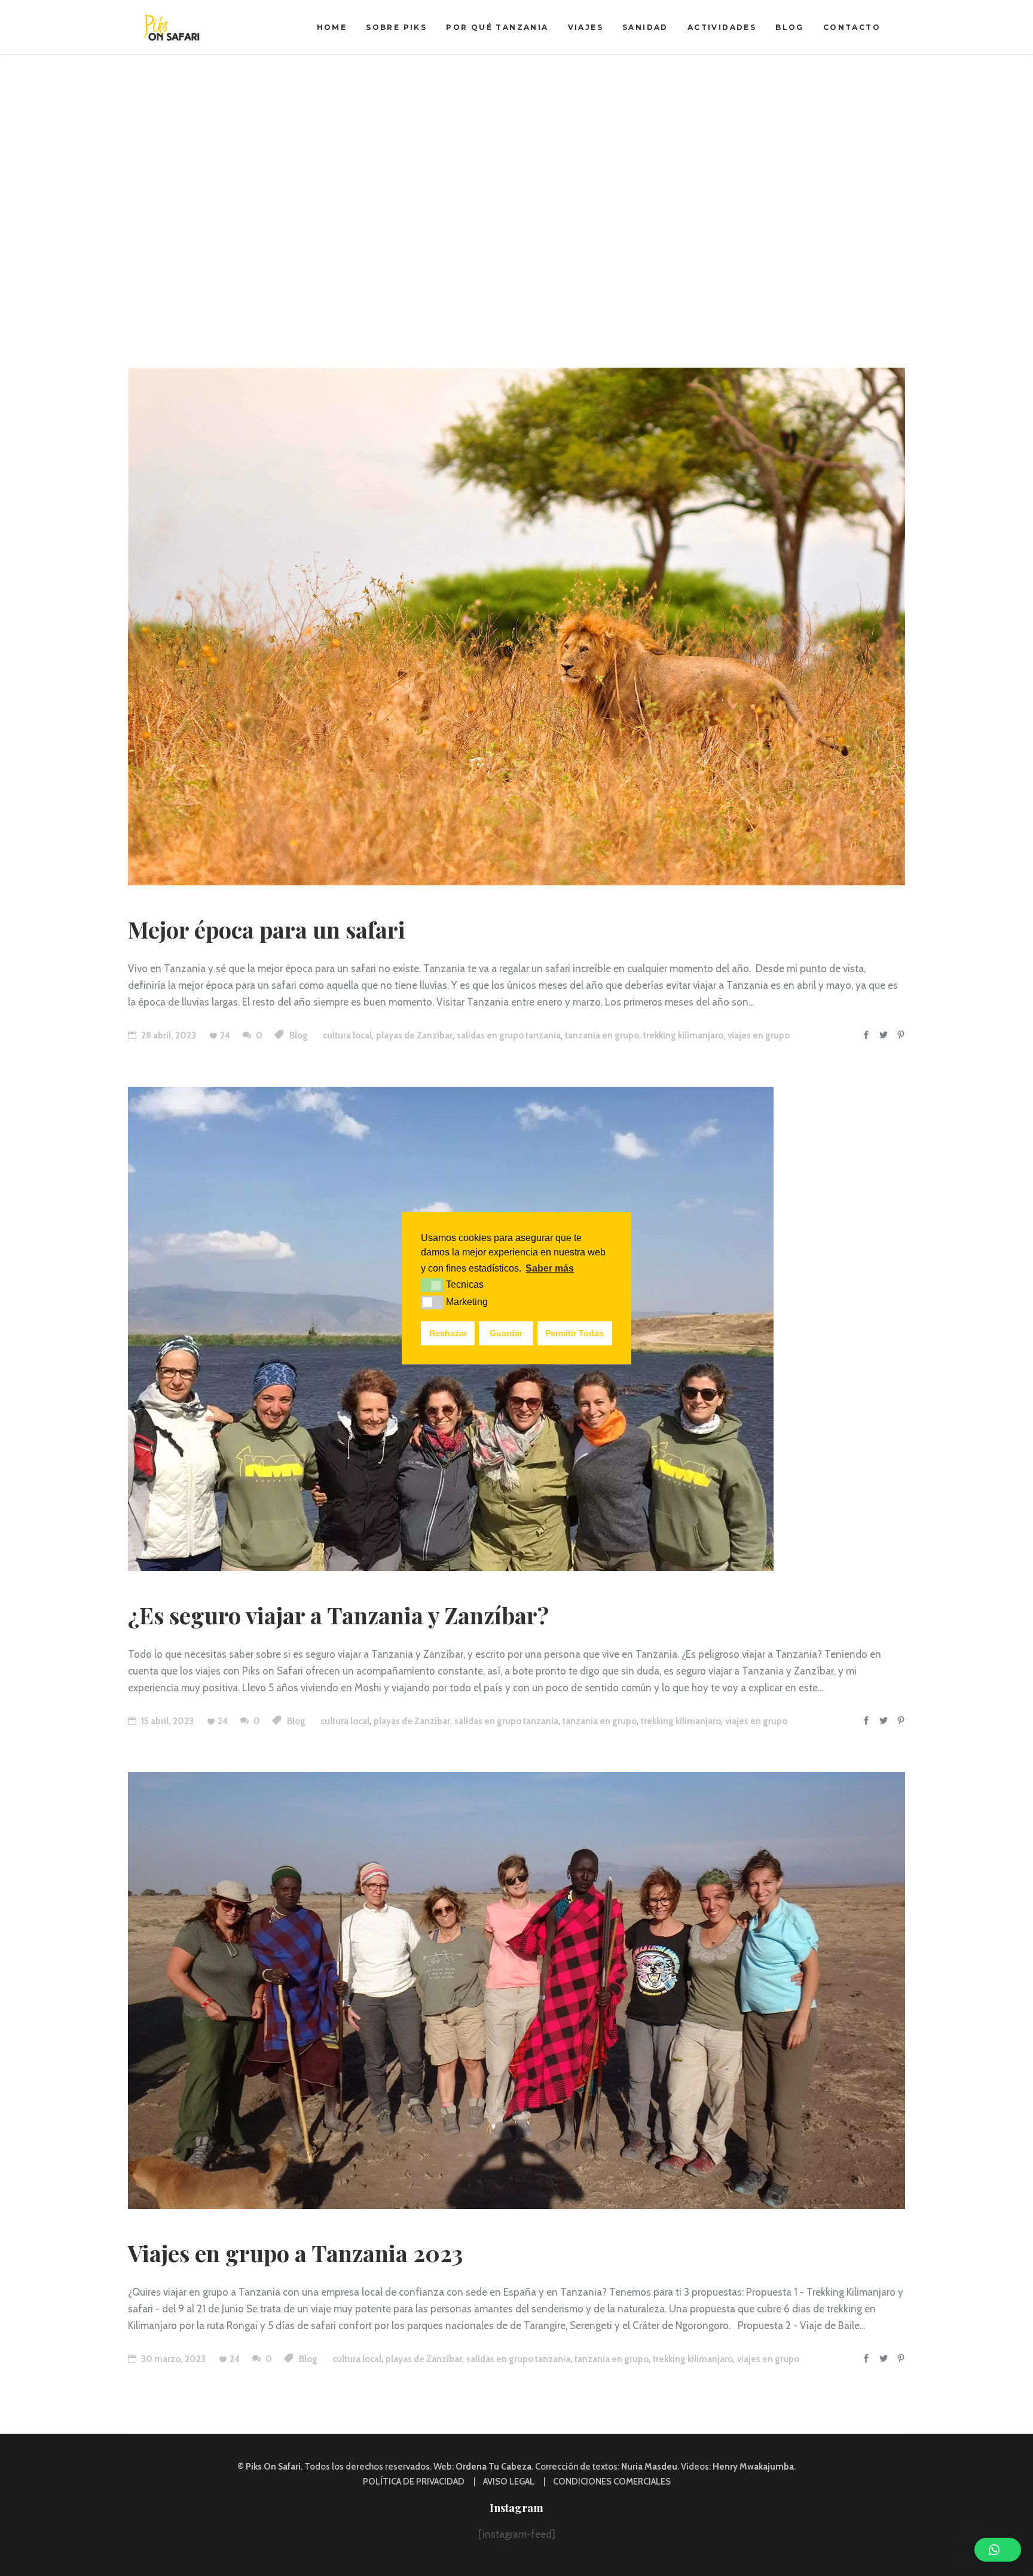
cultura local (347, 1035)
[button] (998, 2550)
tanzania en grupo (602, 1035)
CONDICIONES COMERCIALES (612, 2482)
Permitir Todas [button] (574, 1333)
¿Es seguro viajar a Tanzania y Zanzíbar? (338, 1615)
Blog (299, 1035)
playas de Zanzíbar (414, 1035)
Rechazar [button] (448, 1333)
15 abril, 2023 (166, 1721)
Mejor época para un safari (267, 929)
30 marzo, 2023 (172, 2359)
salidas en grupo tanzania (509, 1035)
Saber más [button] (550, 1268)
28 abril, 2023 (168, 1035)
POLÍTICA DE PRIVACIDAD (414, 2482)
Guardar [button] (506, 1333)
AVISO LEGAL (509, 2482)
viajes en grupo (759, 1035)
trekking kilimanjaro (683, 1035)
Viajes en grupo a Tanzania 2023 (295, 2253)
